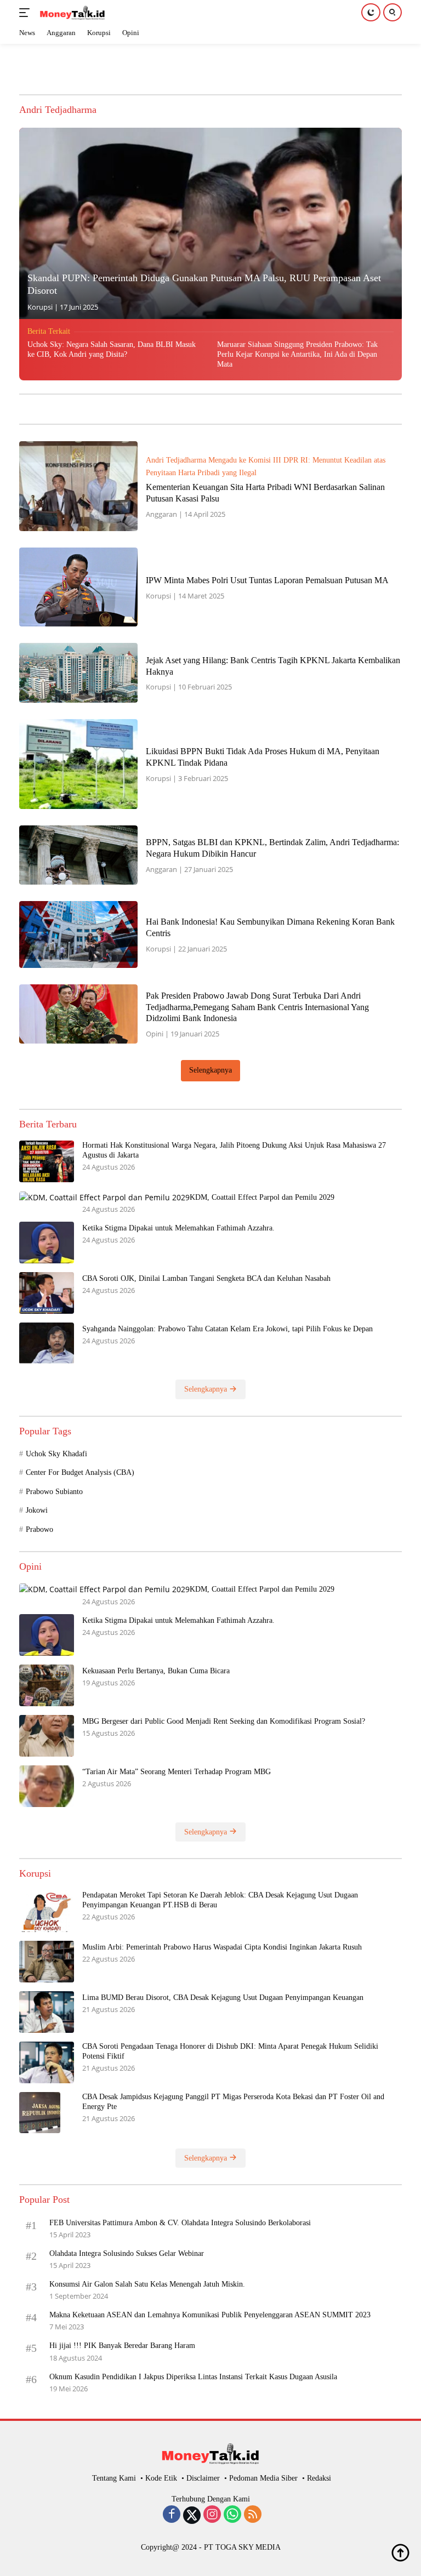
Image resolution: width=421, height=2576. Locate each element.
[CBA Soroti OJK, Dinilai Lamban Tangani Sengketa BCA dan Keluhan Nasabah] (47, 1293)
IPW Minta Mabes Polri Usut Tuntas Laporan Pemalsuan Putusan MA (268, 580)
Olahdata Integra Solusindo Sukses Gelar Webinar (127, 2253)
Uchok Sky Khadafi (56, 1454)
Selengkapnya (210, 1070)
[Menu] (27, 13)
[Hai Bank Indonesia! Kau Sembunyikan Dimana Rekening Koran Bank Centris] (78, 934)
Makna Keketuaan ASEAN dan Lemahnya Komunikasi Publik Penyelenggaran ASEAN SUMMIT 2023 (210, 2315)
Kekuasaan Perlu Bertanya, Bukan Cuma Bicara (156, 1671)
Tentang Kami (114, 2478)
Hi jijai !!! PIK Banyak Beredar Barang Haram (122, 2346)
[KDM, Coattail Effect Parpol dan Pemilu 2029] (104, 1197)
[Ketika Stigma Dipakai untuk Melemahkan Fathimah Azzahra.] (47, 1243)
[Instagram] (212, 2515)
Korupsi (40, 307)
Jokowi (37, 1510)
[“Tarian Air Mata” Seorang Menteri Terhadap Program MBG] (47, 1786)
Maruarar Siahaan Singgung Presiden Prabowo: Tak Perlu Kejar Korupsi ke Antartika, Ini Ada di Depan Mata (297, 354)
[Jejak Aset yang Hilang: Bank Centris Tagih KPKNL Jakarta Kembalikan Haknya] (78, 673)
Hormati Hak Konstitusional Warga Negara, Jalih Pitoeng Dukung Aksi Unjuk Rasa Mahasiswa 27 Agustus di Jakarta (234, 1150)
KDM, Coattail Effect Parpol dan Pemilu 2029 (262, 1197)
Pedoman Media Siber (263, 2478)
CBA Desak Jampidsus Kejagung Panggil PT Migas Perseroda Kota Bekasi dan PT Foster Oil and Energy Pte (233, 2102)
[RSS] (253, 2515)
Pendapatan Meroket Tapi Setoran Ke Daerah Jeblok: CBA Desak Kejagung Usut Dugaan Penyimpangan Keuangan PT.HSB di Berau (220, 1900)
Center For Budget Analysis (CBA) (80, 1472)
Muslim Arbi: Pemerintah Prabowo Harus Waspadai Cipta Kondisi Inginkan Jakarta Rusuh (223, 1947)
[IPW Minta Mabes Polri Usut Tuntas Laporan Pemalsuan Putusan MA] (78, 587)
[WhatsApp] (232, 2515)
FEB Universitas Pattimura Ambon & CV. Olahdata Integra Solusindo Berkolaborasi (180, 2223)
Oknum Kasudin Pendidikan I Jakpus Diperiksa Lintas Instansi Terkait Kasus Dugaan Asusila (193, 2377)
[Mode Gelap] (371, 12)
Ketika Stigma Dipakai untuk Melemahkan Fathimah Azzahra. (178, 1228)
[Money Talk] (71, 13)
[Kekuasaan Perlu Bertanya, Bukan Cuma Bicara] (47, 1685)
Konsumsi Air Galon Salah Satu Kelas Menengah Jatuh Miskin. (147, 2284)
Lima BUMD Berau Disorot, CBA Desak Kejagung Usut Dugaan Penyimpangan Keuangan (223, 1997)
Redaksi (319, 2478)
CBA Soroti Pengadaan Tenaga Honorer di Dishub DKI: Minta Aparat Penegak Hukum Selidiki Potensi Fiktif (230, 2051)
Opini (155, 1034)
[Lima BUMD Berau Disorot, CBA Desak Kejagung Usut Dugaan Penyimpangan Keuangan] (47, 2012)
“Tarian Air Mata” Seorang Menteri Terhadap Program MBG (177, 1772)
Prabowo (39, 1529)
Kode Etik (161, 2478)
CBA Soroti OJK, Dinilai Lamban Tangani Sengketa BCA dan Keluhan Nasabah (206, 1278)
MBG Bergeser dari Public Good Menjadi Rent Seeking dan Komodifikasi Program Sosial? (224, 1721)
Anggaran (161, 514)
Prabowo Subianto (54, 1492)
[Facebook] (172, 2515)
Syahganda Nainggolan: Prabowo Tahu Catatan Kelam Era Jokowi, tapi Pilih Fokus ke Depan (227, 1329)
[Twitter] (192, 2515)
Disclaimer (203, 2478)
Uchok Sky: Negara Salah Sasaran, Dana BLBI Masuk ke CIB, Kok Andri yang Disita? (112, 349)
